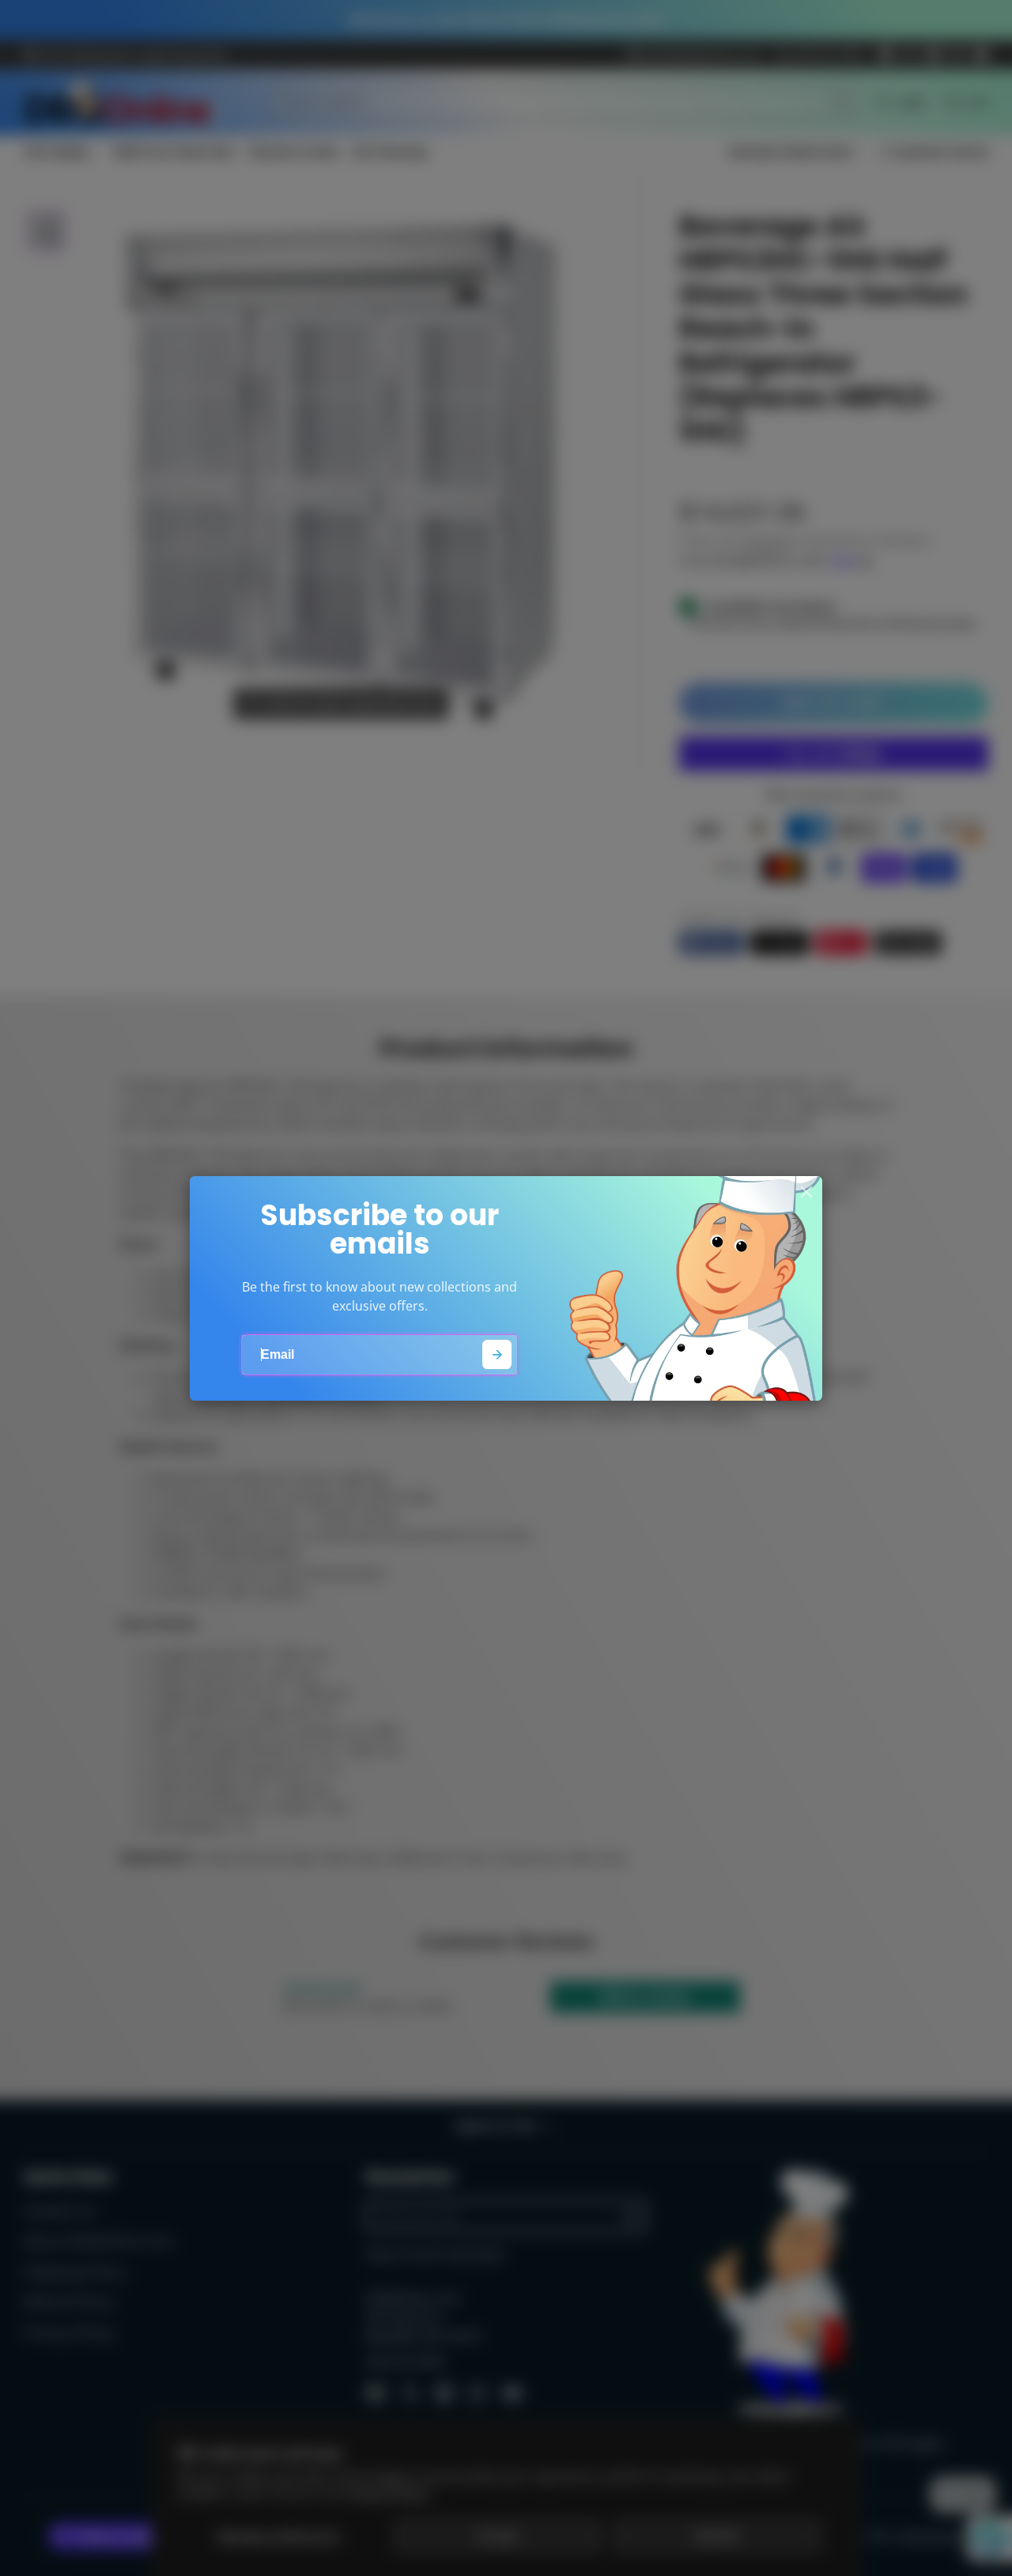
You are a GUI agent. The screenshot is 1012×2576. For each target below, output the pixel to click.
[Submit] (497, 1354)
